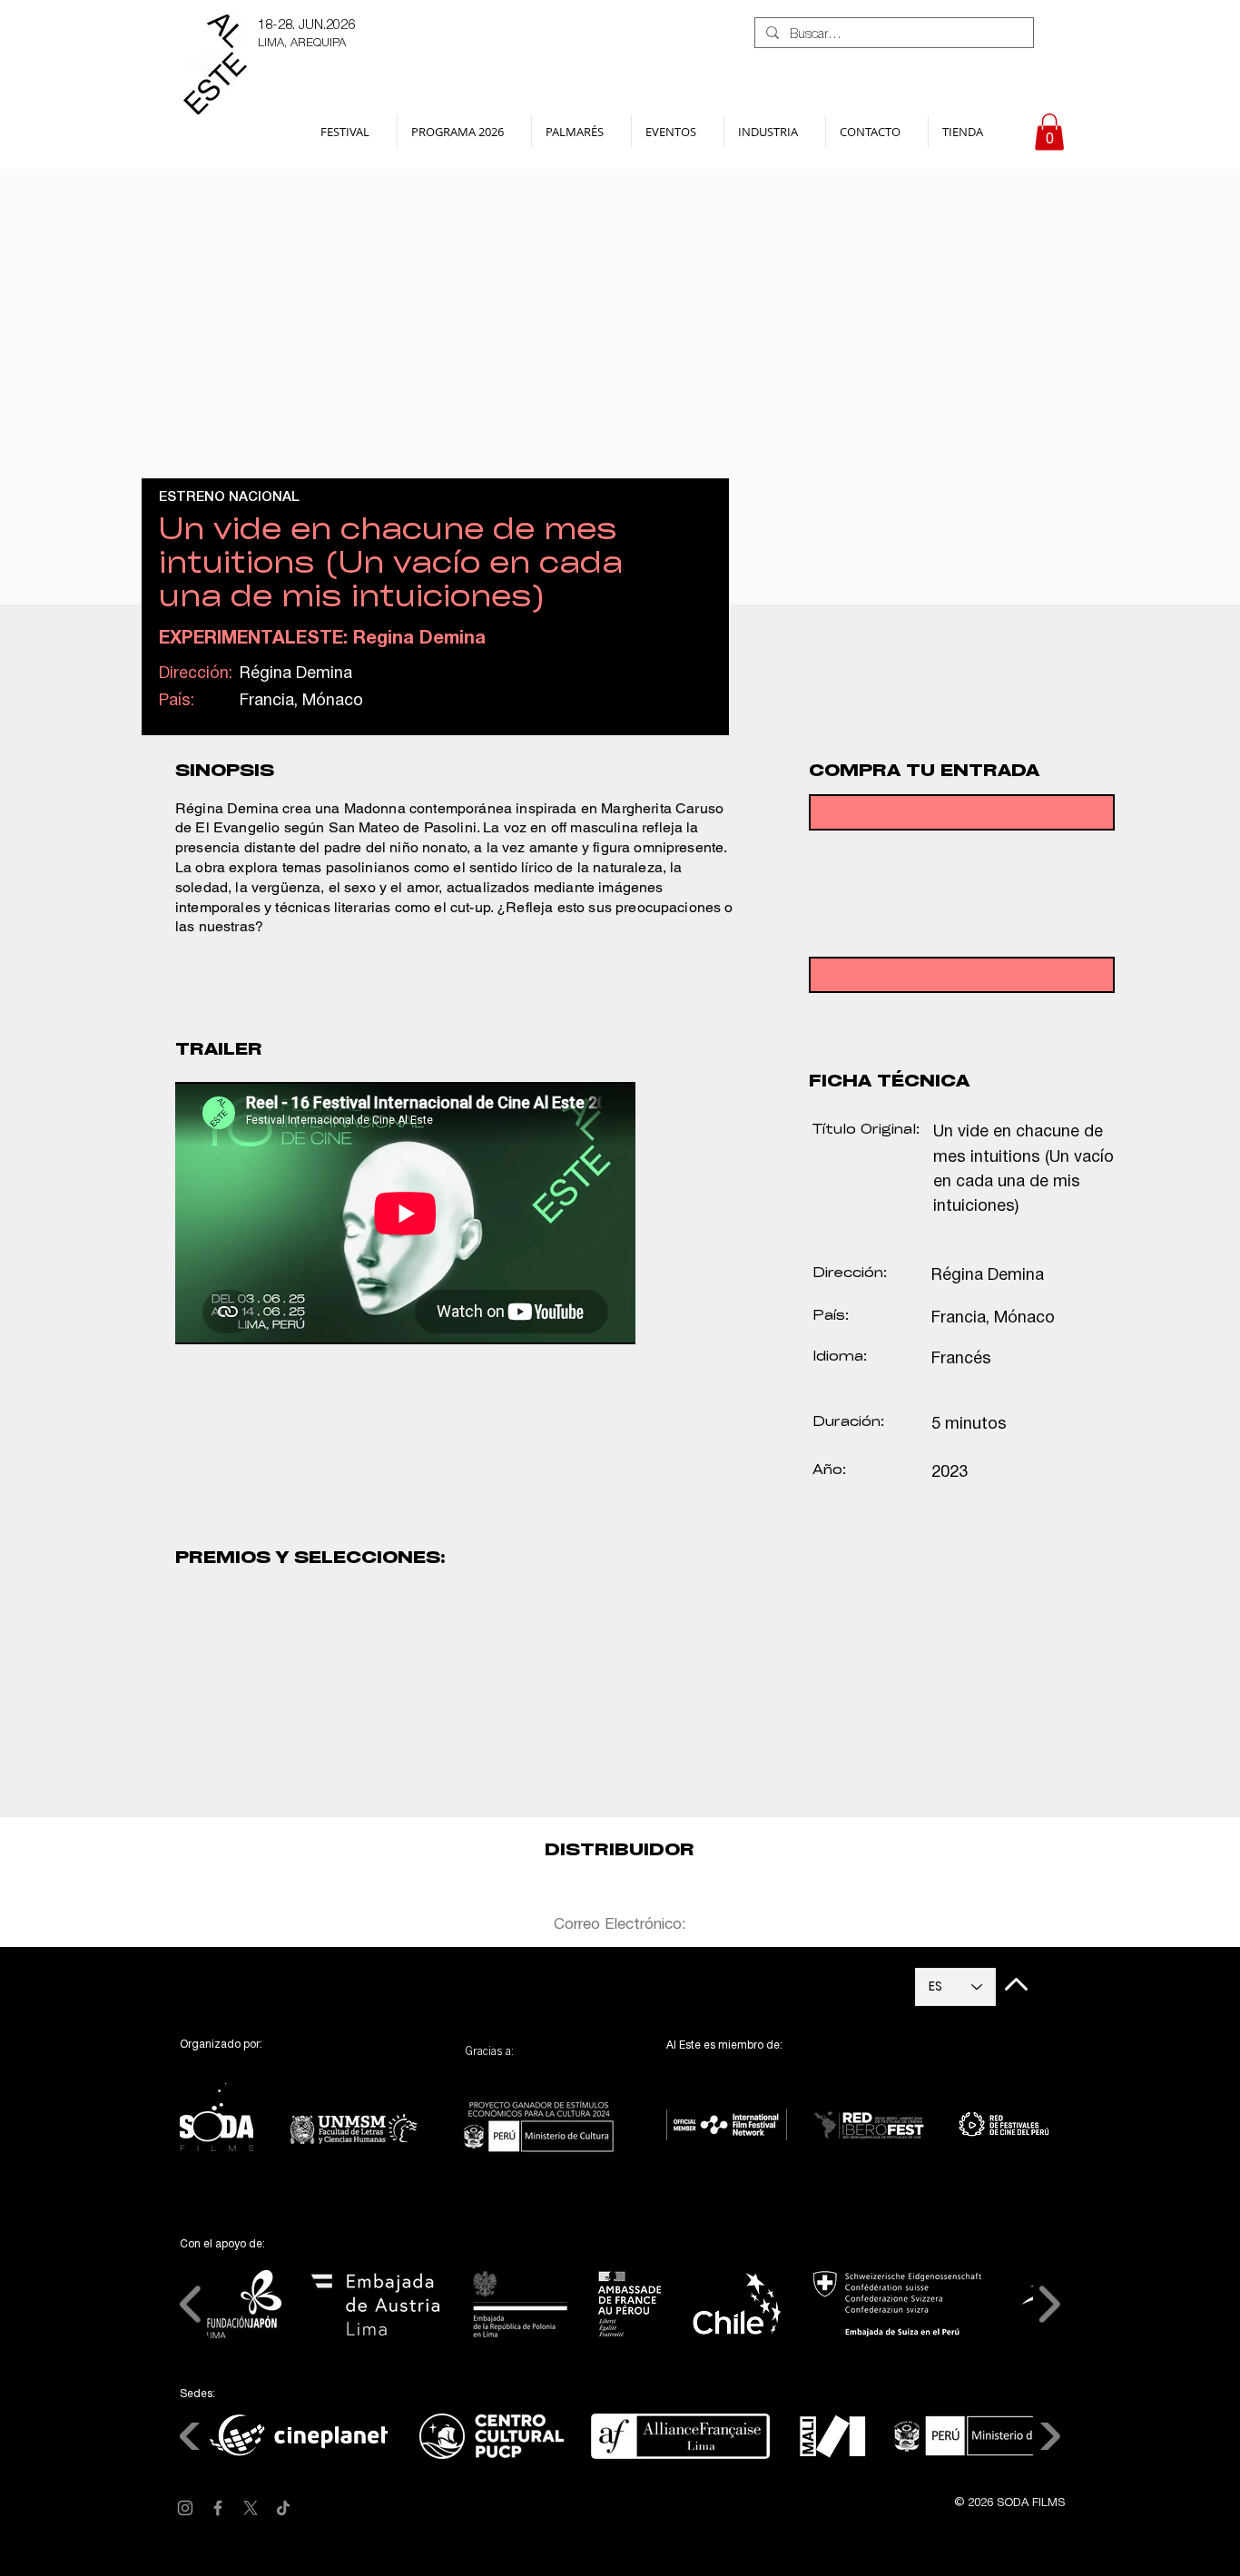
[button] (352, 132)
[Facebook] (218, 2508)
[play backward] (198, 1759)
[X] (251, 2508)
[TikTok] (283, 2508)
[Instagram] (185, 2508)
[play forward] (829, 1759)
